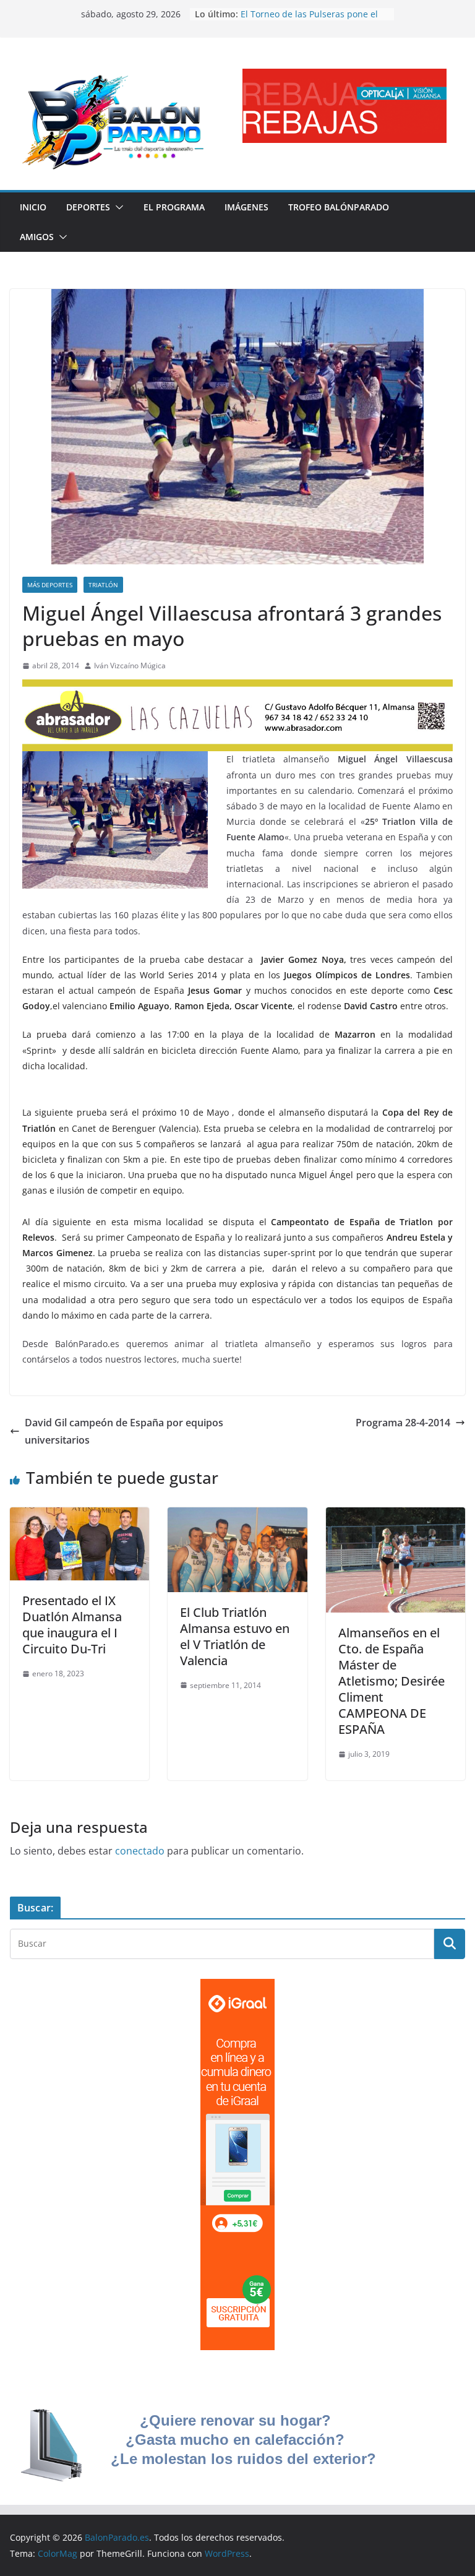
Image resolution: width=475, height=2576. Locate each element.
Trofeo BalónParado (339, 207)
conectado (140, 1851)
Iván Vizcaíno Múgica (130, 666)
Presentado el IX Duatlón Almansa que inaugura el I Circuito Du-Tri (72, 1625)
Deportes (88, 207)
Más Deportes (50, 585)
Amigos (37, 237)
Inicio (33, 207)
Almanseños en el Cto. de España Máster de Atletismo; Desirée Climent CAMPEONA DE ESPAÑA (392, 1681)
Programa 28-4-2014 (403, 1423)
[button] (117, 207)
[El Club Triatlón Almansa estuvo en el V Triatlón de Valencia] (237, 1516)
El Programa (174, 207)
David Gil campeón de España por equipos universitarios (124, 1432)
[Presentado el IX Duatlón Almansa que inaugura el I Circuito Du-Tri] (79, 1516)
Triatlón (103, 585)
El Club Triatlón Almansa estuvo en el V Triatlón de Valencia (235, 1636)
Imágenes (246, 207)
